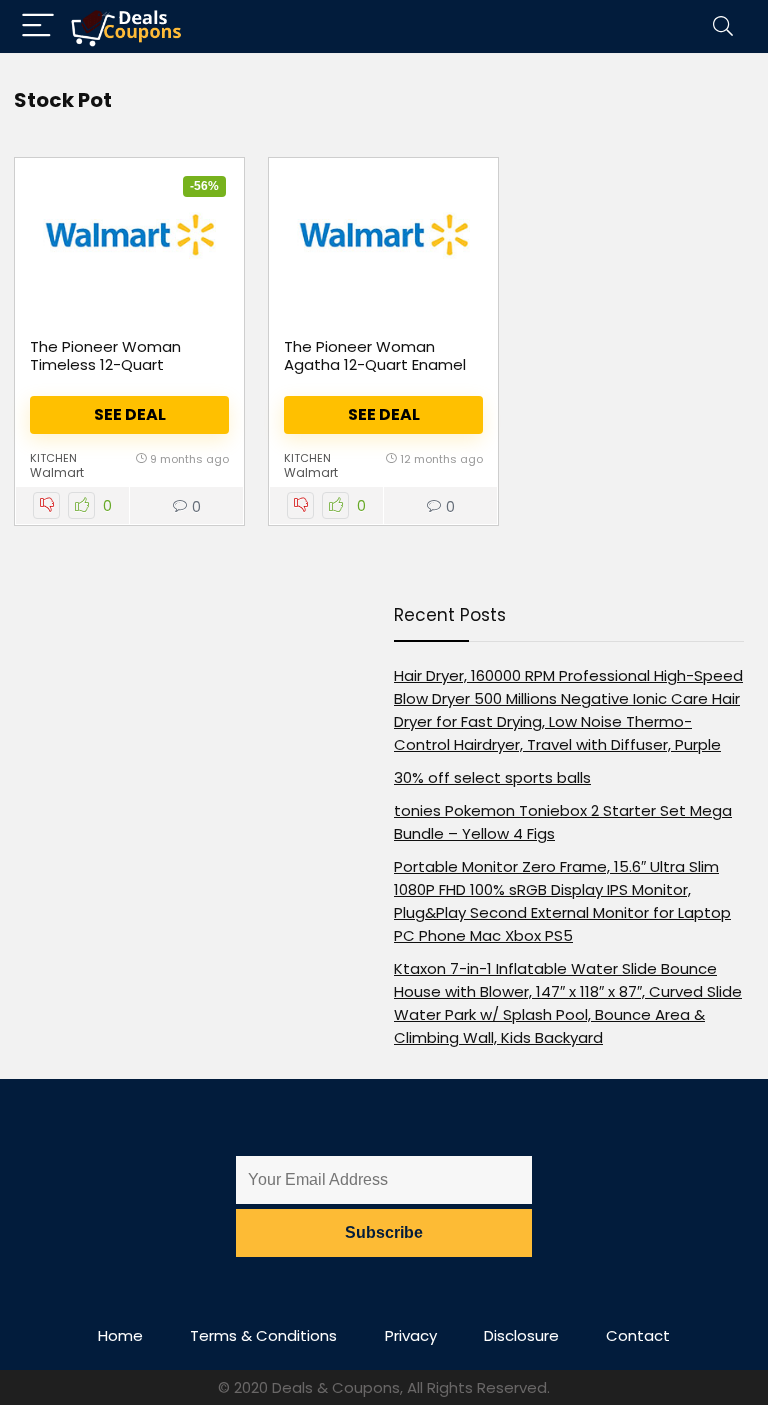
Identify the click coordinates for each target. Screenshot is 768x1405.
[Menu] (38, 26)
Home (120, 1335)
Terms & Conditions (263, 1335)
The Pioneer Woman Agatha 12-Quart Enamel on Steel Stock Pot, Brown (379, 364)
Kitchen (53, 458)
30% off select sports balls (492, 777)
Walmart (57, 472)
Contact (638, 1335)
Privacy (411, 1335)
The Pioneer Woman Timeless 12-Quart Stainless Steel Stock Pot (123, 364)
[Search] (723, 26)
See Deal (130, 414)
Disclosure (521, 1335)
